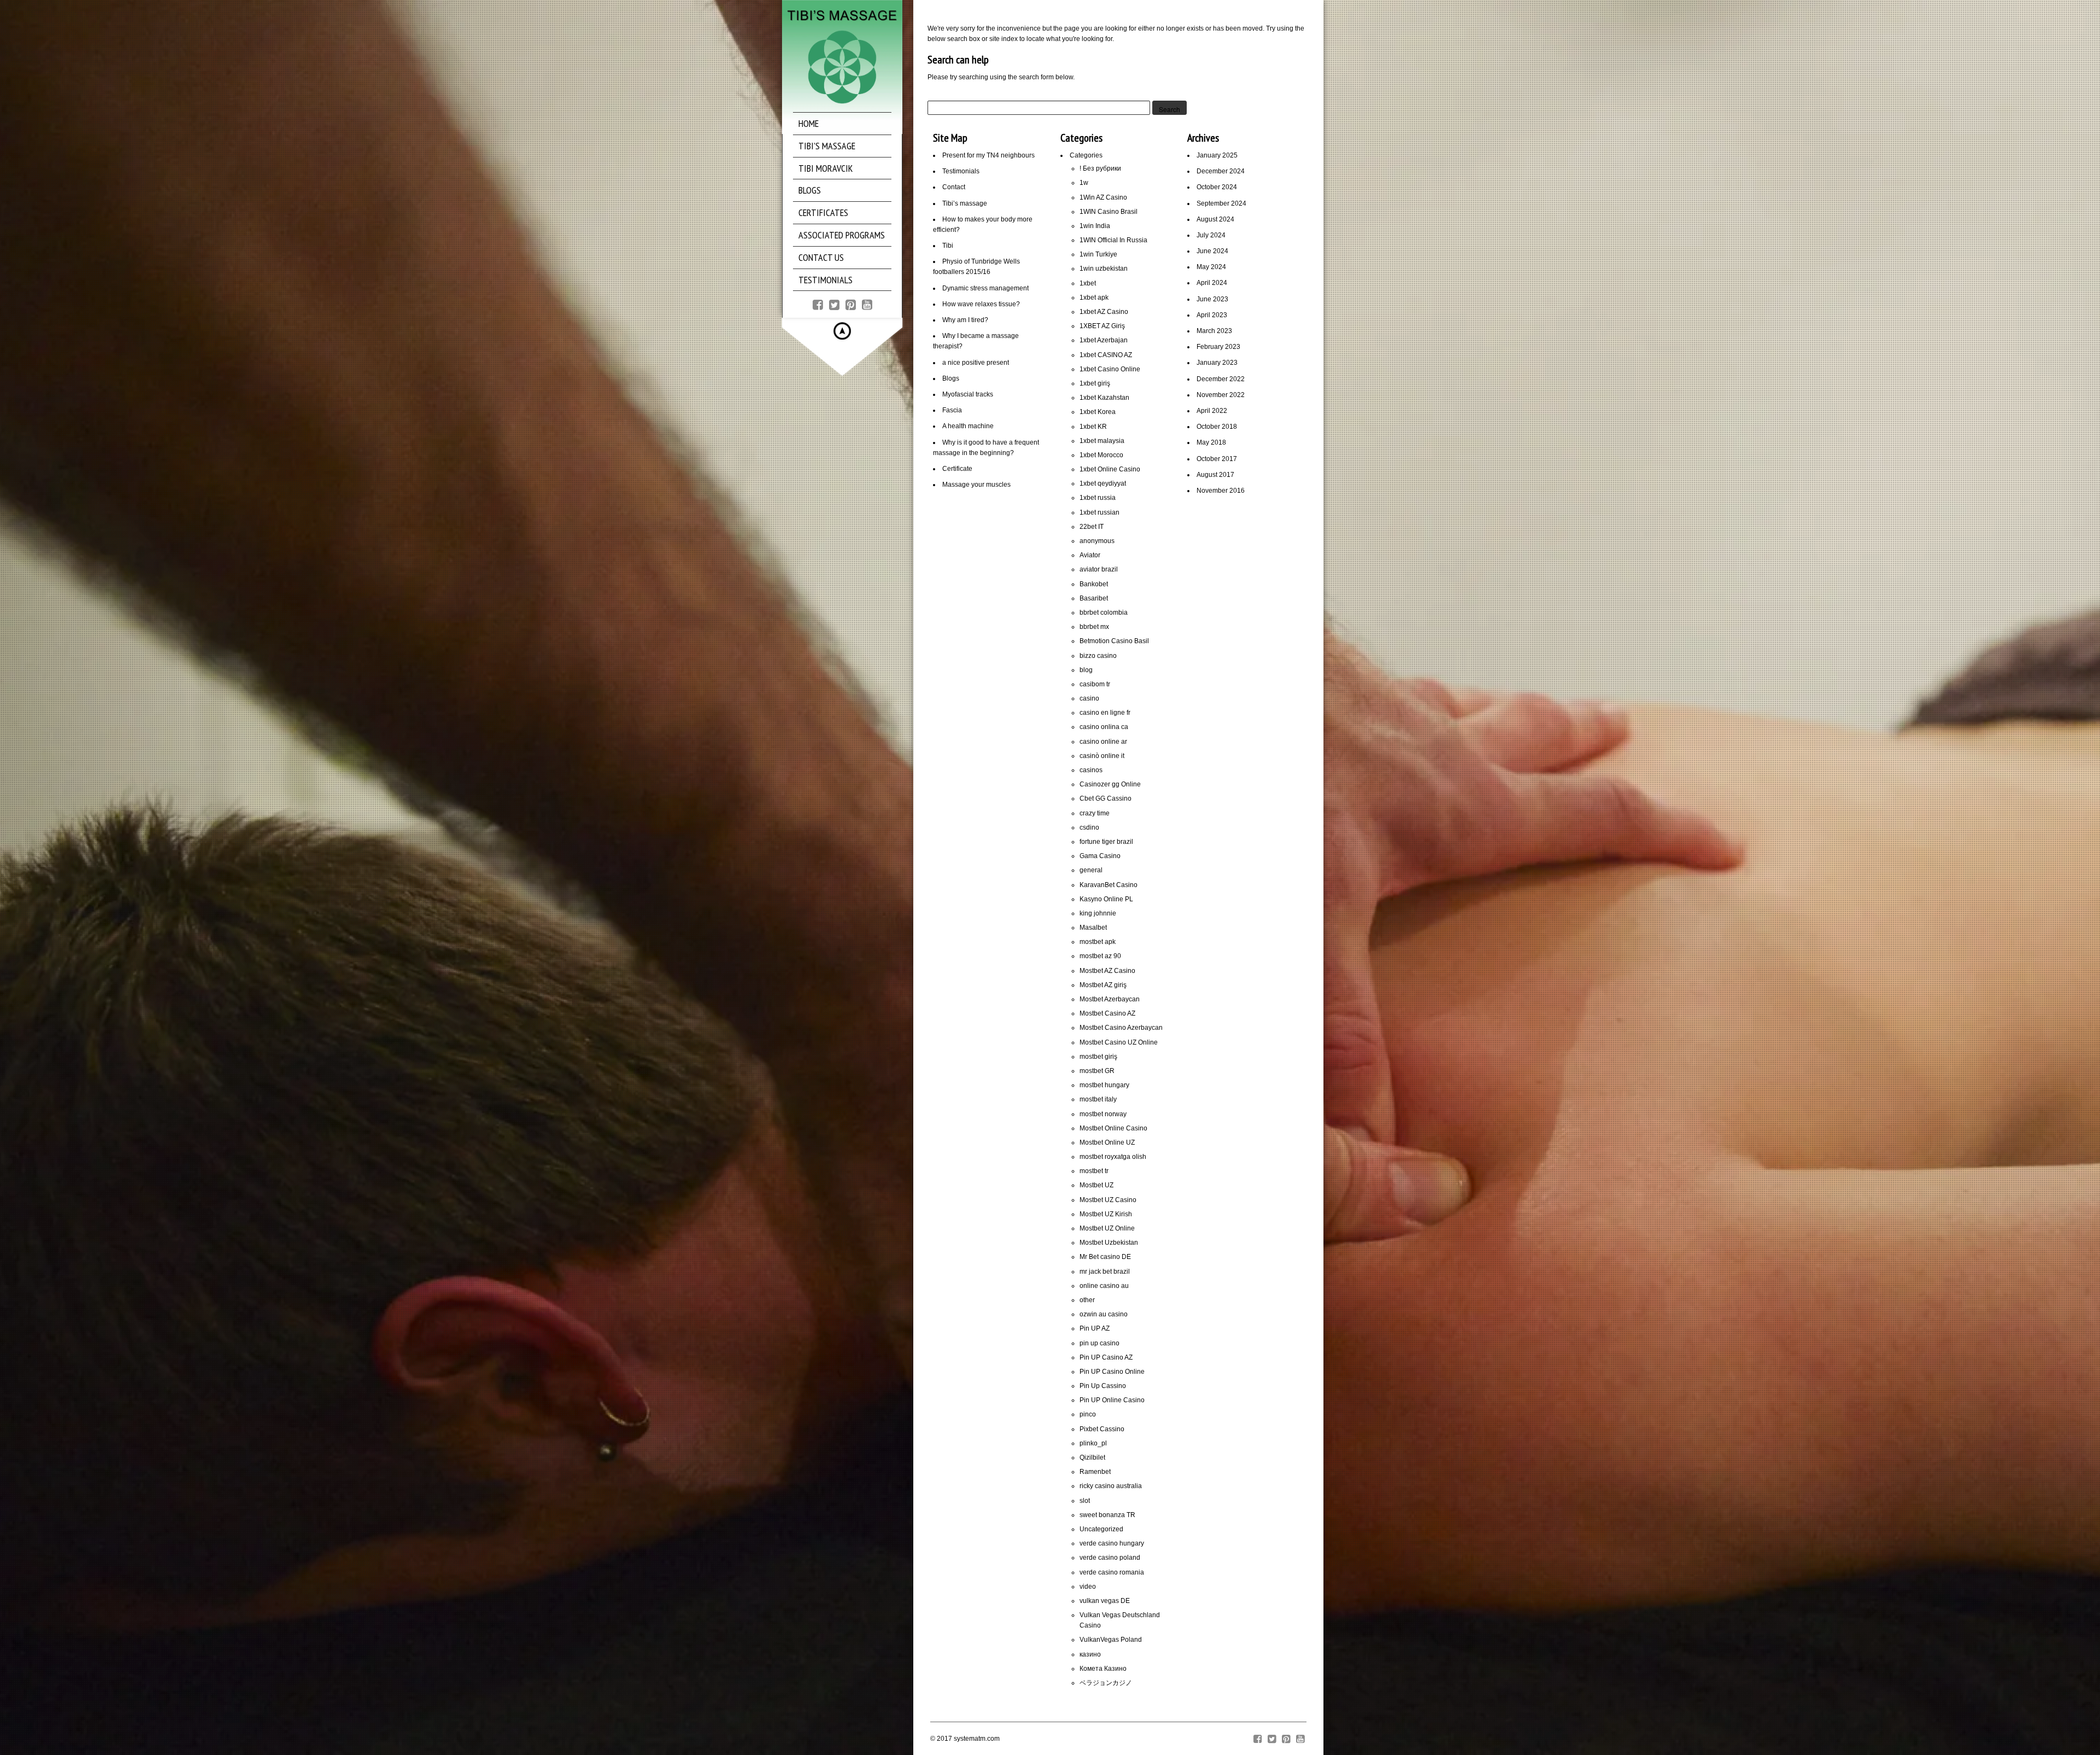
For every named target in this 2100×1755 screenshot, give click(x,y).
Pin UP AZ (1095, 1328)
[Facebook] (818, 304)
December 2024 (1221, 171)
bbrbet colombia (1104, 613)
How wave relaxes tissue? (981, 304)
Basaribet (1094, 598)
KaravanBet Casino (1109, 885)
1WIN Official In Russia (1113, 240)
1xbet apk (1094, 298)
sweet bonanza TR (1107, 1515)
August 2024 (1215, 219)
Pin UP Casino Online (1112, 1372)
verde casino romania (1112, 1572)
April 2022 (1212, 411)
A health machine (968, 426)
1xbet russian (1099, 512)
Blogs (951, 378)
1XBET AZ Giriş (1102, 326)
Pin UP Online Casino (1112, 1400)
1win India (1095, 226)
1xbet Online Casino (1110, 469)
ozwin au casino (1104, 1314)
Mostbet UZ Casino (1108, 1200)
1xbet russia (1098, 498)
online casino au (1104, 1286)
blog (1086, 670)
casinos (1091, 770)
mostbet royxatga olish (1113, 1157)
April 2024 (1212, 283)
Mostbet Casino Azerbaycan (1121, 1028)
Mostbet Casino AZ (1107, 1013)
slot (1085, 1501)
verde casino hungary (1112, 1543)
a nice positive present (976, 363)
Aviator (1090, 555)
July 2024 (1211, 235)
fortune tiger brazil (1106, 842)
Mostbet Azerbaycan (1110, 999)
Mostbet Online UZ (1107, 1142)
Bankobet (1094, 584)
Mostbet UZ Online (1107, 1228)
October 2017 (1217, 459)
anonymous (1097, 541)
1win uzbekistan (1104, 269)
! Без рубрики (1100, 168)
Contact (954, 187)
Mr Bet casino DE (1105, 1257)
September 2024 (1221, 203)
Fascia (952, 410)
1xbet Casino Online (1110, 369)
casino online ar (1103, 742)
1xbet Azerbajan (1104, 340)
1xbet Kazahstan (1104, 398)
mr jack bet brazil (1105, 1272)
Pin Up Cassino (1103, 1386)
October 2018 (1217, 427)
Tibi (948, 246)
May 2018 (1211, 442)
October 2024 (1217, 187)
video (1088, 1587)
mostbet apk (1098, 942)
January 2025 (1217, 155)
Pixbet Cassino (1102, 1429)
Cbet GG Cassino (1106, 798)
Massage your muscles (976, 485)
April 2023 (1212, 315)
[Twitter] (834, 304)
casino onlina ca (1104, 727)
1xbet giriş (1095, 383)
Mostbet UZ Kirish (1106, 1214)
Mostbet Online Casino (1113, 1128)
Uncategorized (1101, 1529)
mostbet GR (1097, 1071)
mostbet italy (1098, 1099)
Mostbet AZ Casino (1107, 971)
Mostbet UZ (1096, 1185)
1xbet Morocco (1101, 455)
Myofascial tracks (968, 394)
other (1087, 1300)
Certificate (957, 469)
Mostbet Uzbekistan (1109, 1243)
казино (1090, 1654)
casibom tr (1095, 684)
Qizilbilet (1092, 1457)
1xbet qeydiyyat (1103, 483)
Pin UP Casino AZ (1106, 1357)
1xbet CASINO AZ (1106, 355)
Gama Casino (1100, 856)
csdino (1089, 827)
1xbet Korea (1098, 412)
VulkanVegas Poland (1111, 1640)
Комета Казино (1103, 1669)
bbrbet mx (1094, 627)
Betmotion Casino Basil (1114, 641)
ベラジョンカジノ (1106, 1683)
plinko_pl (1093, 1443)
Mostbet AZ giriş (1103, 985)
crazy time (1095, 813)
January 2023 (1217, 363)
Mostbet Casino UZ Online (1119, 1042)
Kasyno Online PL (1106, 899)
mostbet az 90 (1100, 956)
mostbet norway (1103, 1114)
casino (1089, 698)
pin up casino (1099, 1343)
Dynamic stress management (985, 288)
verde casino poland (1110, 1558)
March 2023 (1214, 331)
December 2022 (1221, 379)
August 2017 (1215, 475)
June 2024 (1212, 251)
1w (1084, 183)
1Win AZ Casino (1103, 197)
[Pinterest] (851, 304)
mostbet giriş (1098, 1057)
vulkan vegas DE (1105, 1601)
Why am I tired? (965, 320)
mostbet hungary (1104, 1085)
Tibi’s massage (965, 203)
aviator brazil (1099, 569)
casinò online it (1102, 756)
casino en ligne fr (1105, 713)
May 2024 (1211, 267)
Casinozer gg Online (1110, 784)
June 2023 (1212, 299)
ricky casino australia (1111, 1486)
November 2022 (1221, 395)
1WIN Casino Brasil (1109, 212)
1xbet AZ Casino (1104, 312)
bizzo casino (1098, 656)
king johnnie (1098, 913)
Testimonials (961, 171)
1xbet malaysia (1102, 441)
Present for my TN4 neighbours (988, 155)
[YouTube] (867, 304)
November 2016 (1221, 491)
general (1091, 870)
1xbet (1088, 283)
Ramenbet (1095, 1472)
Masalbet (1093, 928)
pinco (1088, 1414)
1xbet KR (1093, 427)
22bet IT (1092, 527)
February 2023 (1218, 347)
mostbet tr (1094, 1171)
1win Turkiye (1098, 254)
